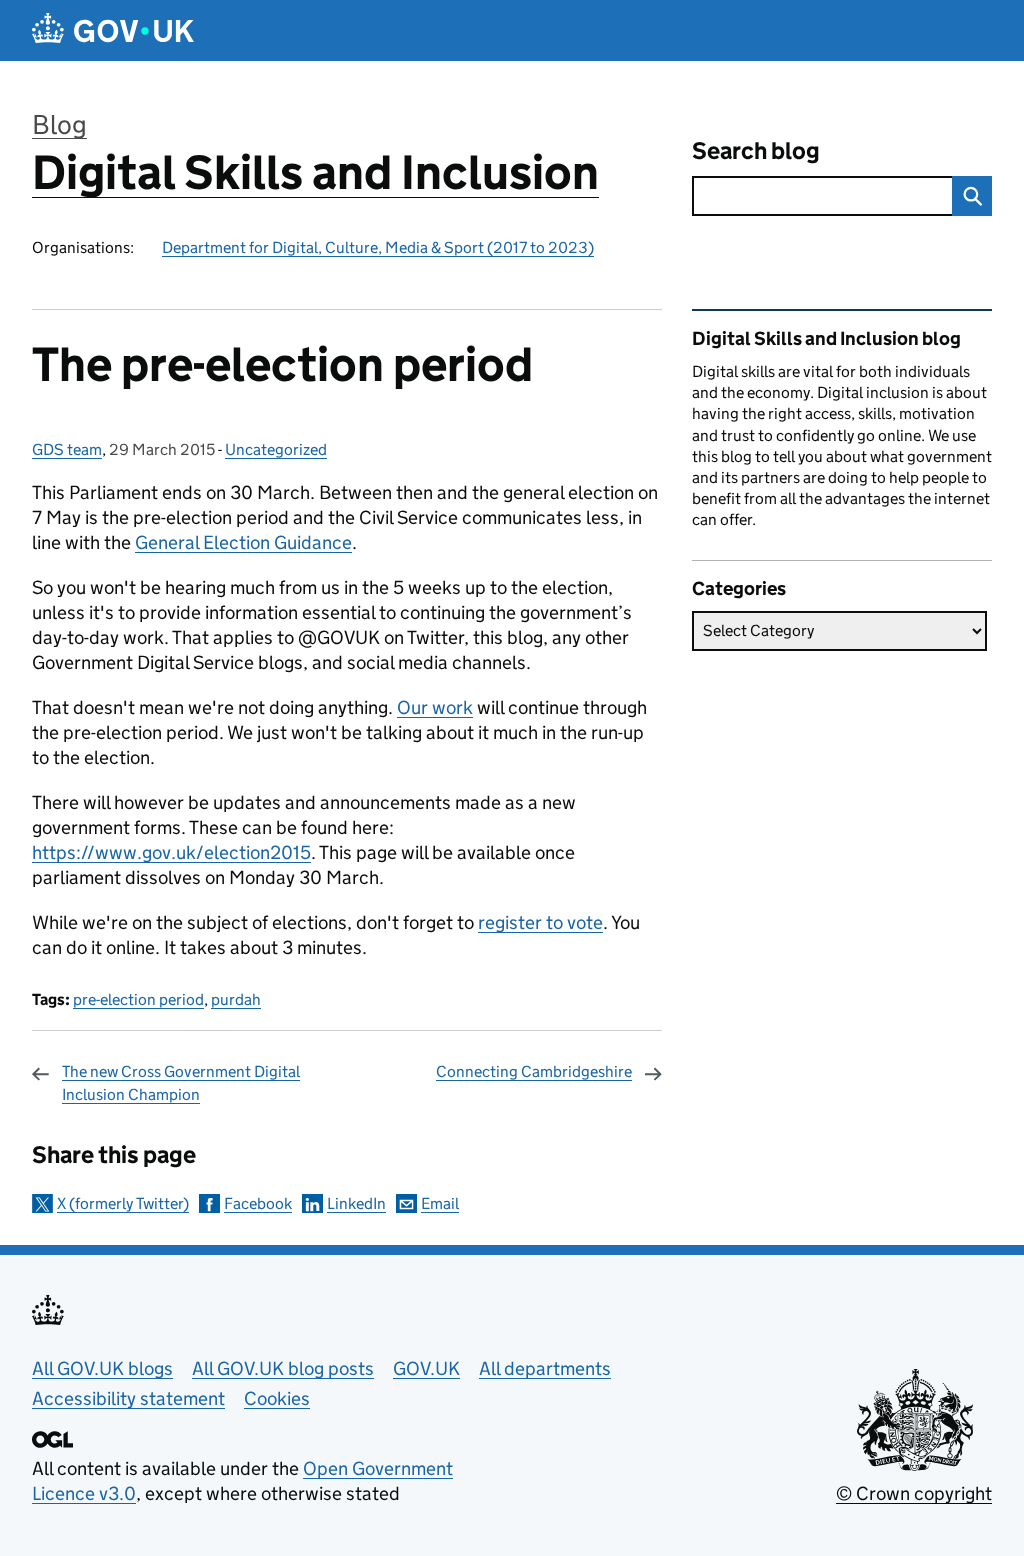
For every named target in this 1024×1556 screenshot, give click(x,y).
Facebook (258, 1203)
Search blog (756, 150)
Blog (59, 124)
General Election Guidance (243, 542)
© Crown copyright (914, 1493)
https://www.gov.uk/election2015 (171, 852)
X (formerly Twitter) (123, 1203)
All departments (545, 1368)
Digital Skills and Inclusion (315, 172)
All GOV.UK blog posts (283, 1368)
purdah (236, 999)
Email (440, 1203)
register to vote (540, 922)
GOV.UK (426, 1368)
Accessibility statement (128, 1398)
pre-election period (138, 999)
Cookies (277, 1398)
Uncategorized (276, 449)
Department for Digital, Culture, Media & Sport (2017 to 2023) (378, 247)
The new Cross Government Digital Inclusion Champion (181, 1082)
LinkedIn (356, 1203)
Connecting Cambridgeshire (534, 1071)
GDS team (67, 449)
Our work (435, 707)
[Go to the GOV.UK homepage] (113, 30)
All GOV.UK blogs (102, 1368)
